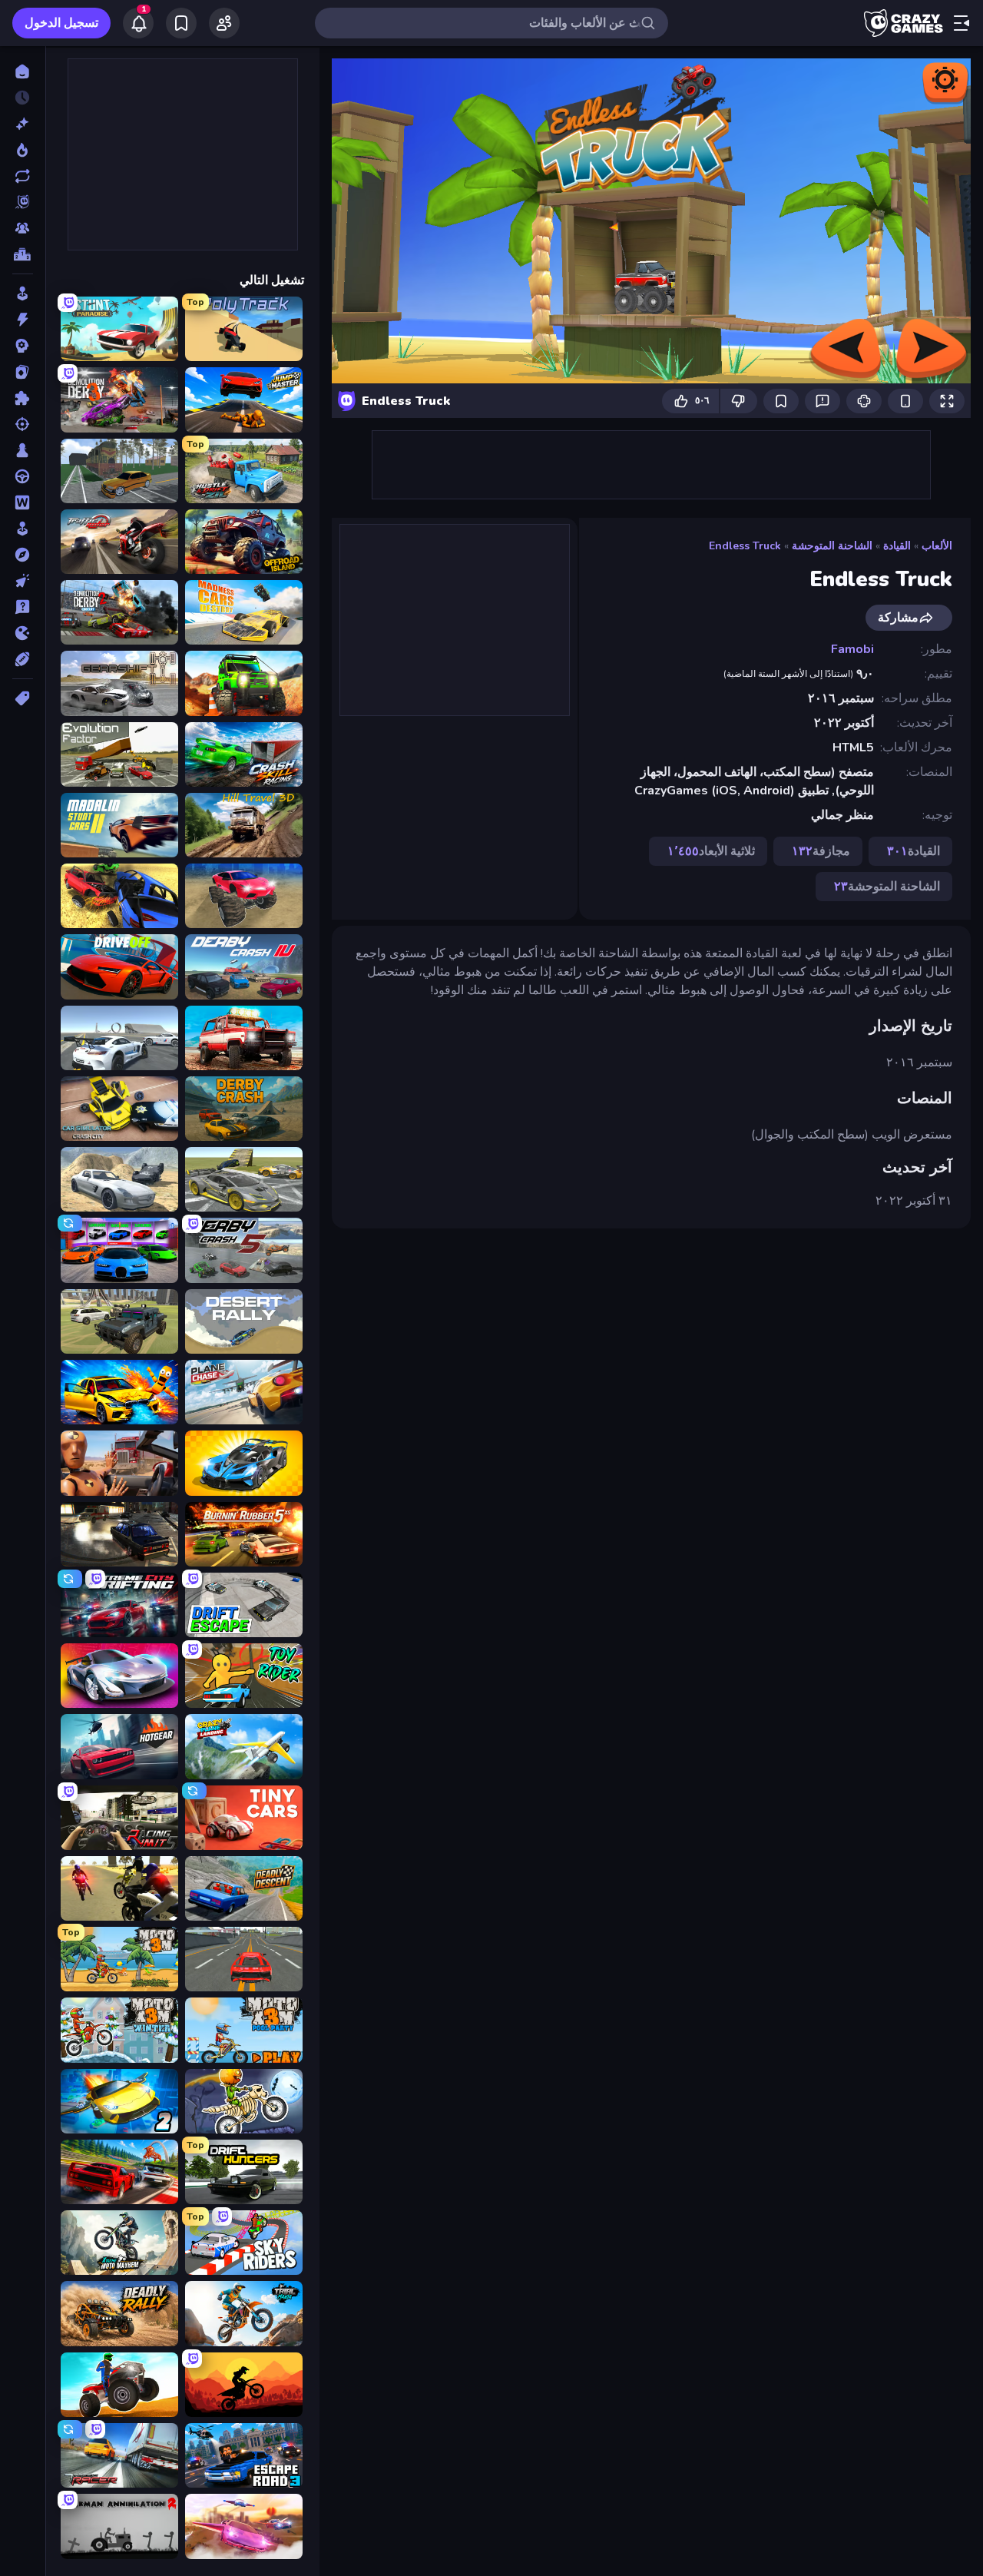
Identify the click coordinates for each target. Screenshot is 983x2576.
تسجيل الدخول (61, 23)
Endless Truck (745, 546)
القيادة (897, 546)
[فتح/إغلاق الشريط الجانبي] (961, 23)
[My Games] (181, 23)
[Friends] (224, 23)
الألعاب (937, 546)
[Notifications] (138, 23)
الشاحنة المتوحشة (832, 546)
